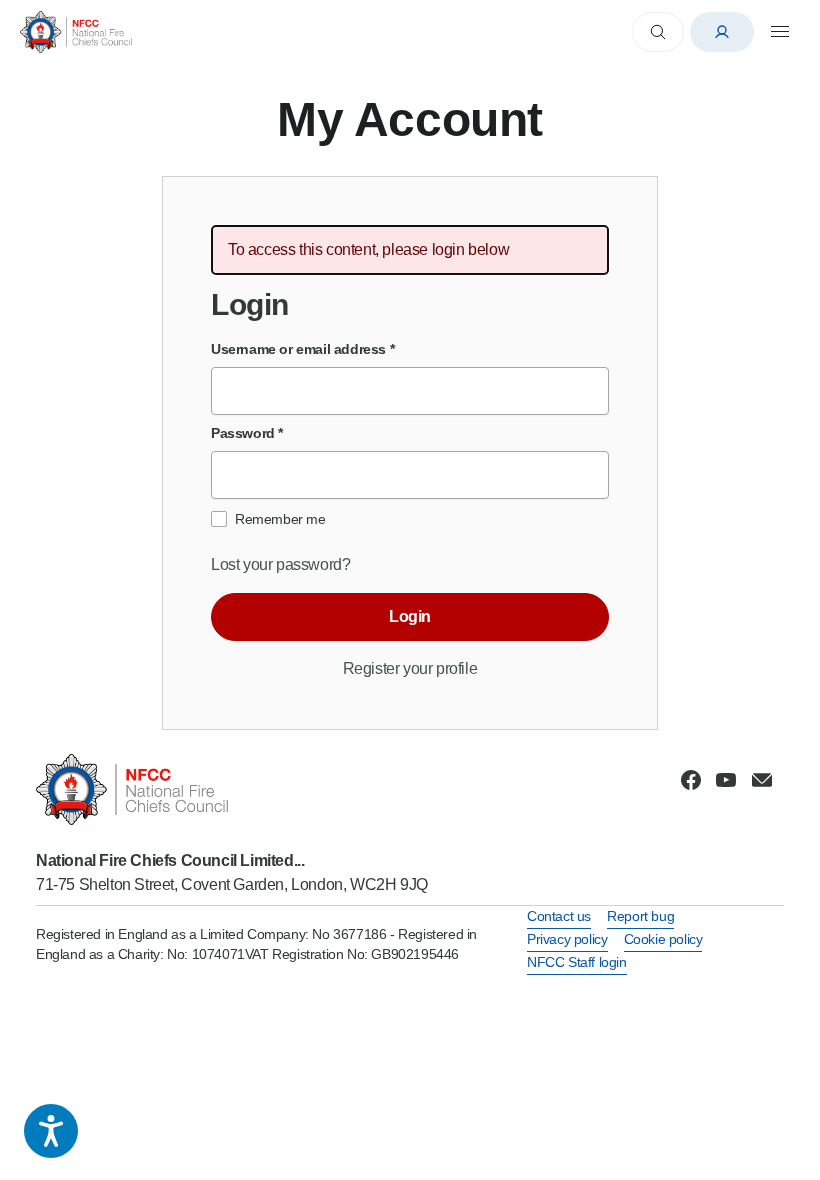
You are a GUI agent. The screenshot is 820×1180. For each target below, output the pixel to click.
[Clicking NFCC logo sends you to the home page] (232, 789)
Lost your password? (280, 564)
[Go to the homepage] (76, 31)
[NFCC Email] (762, 780)
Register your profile (410, 668)
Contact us (559, 916)
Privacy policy (567, 939)
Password (247, 433)
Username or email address (302, 349)
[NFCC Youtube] (726, 780)
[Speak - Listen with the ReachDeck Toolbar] (51, 1131)
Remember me (280, 519)
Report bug (640, 916)
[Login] (722, 32)
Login (410, 616)
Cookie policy (663, 939)
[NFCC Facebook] (691, 780)
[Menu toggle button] (780, 32)
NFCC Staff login (577, 962)
